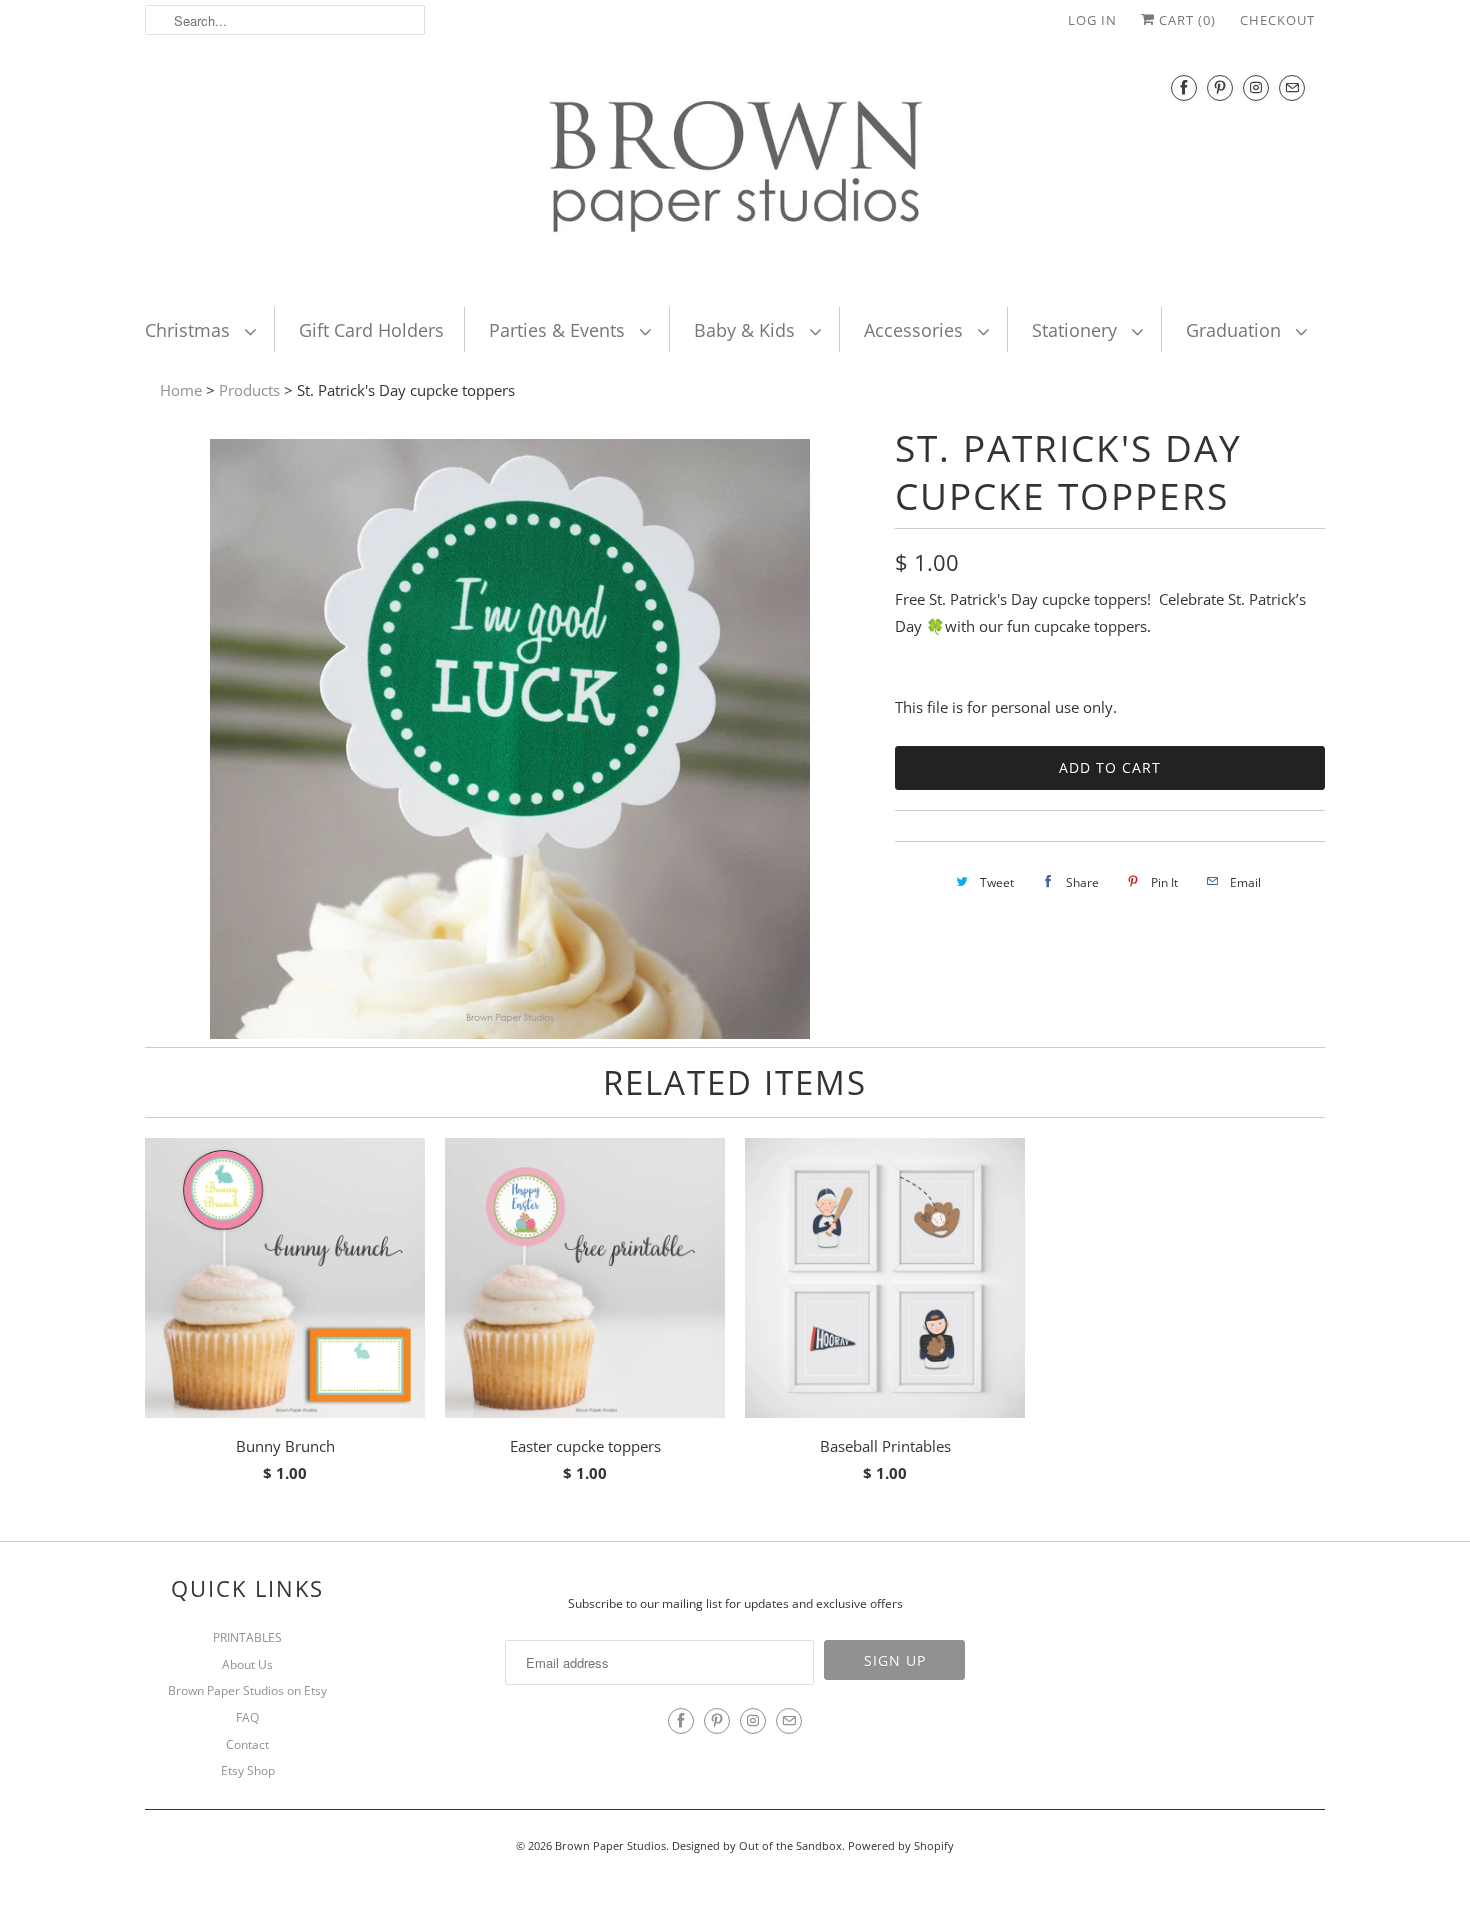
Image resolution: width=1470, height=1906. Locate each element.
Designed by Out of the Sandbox (757, 1845)
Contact (247, 1744)
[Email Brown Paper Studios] (1292, 87)
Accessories (916, 330)
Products (249, 390)
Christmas (190, 330)
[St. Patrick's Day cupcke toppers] (510, 1033)
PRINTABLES (247, 1637)
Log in (1092, 20)
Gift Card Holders (371, 330)
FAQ (247, 1717)
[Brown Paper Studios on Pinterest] (1220, 87)
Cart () (1185, 20)
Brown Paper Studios (610, 1845)
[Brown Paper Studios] (735, 171)
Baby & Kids (747, 330)
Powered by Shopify (901, 1845)
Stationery (1077, 330)
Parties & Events (559, 330)
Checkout (1277, 20)
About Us (247, 1664)
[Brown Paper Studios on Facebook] (1184, 87)
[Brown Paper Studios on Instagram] (1256, 87)
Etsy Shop (248, 1770)
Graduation (1236, 330)
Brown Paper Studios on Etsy (247, 1690)
